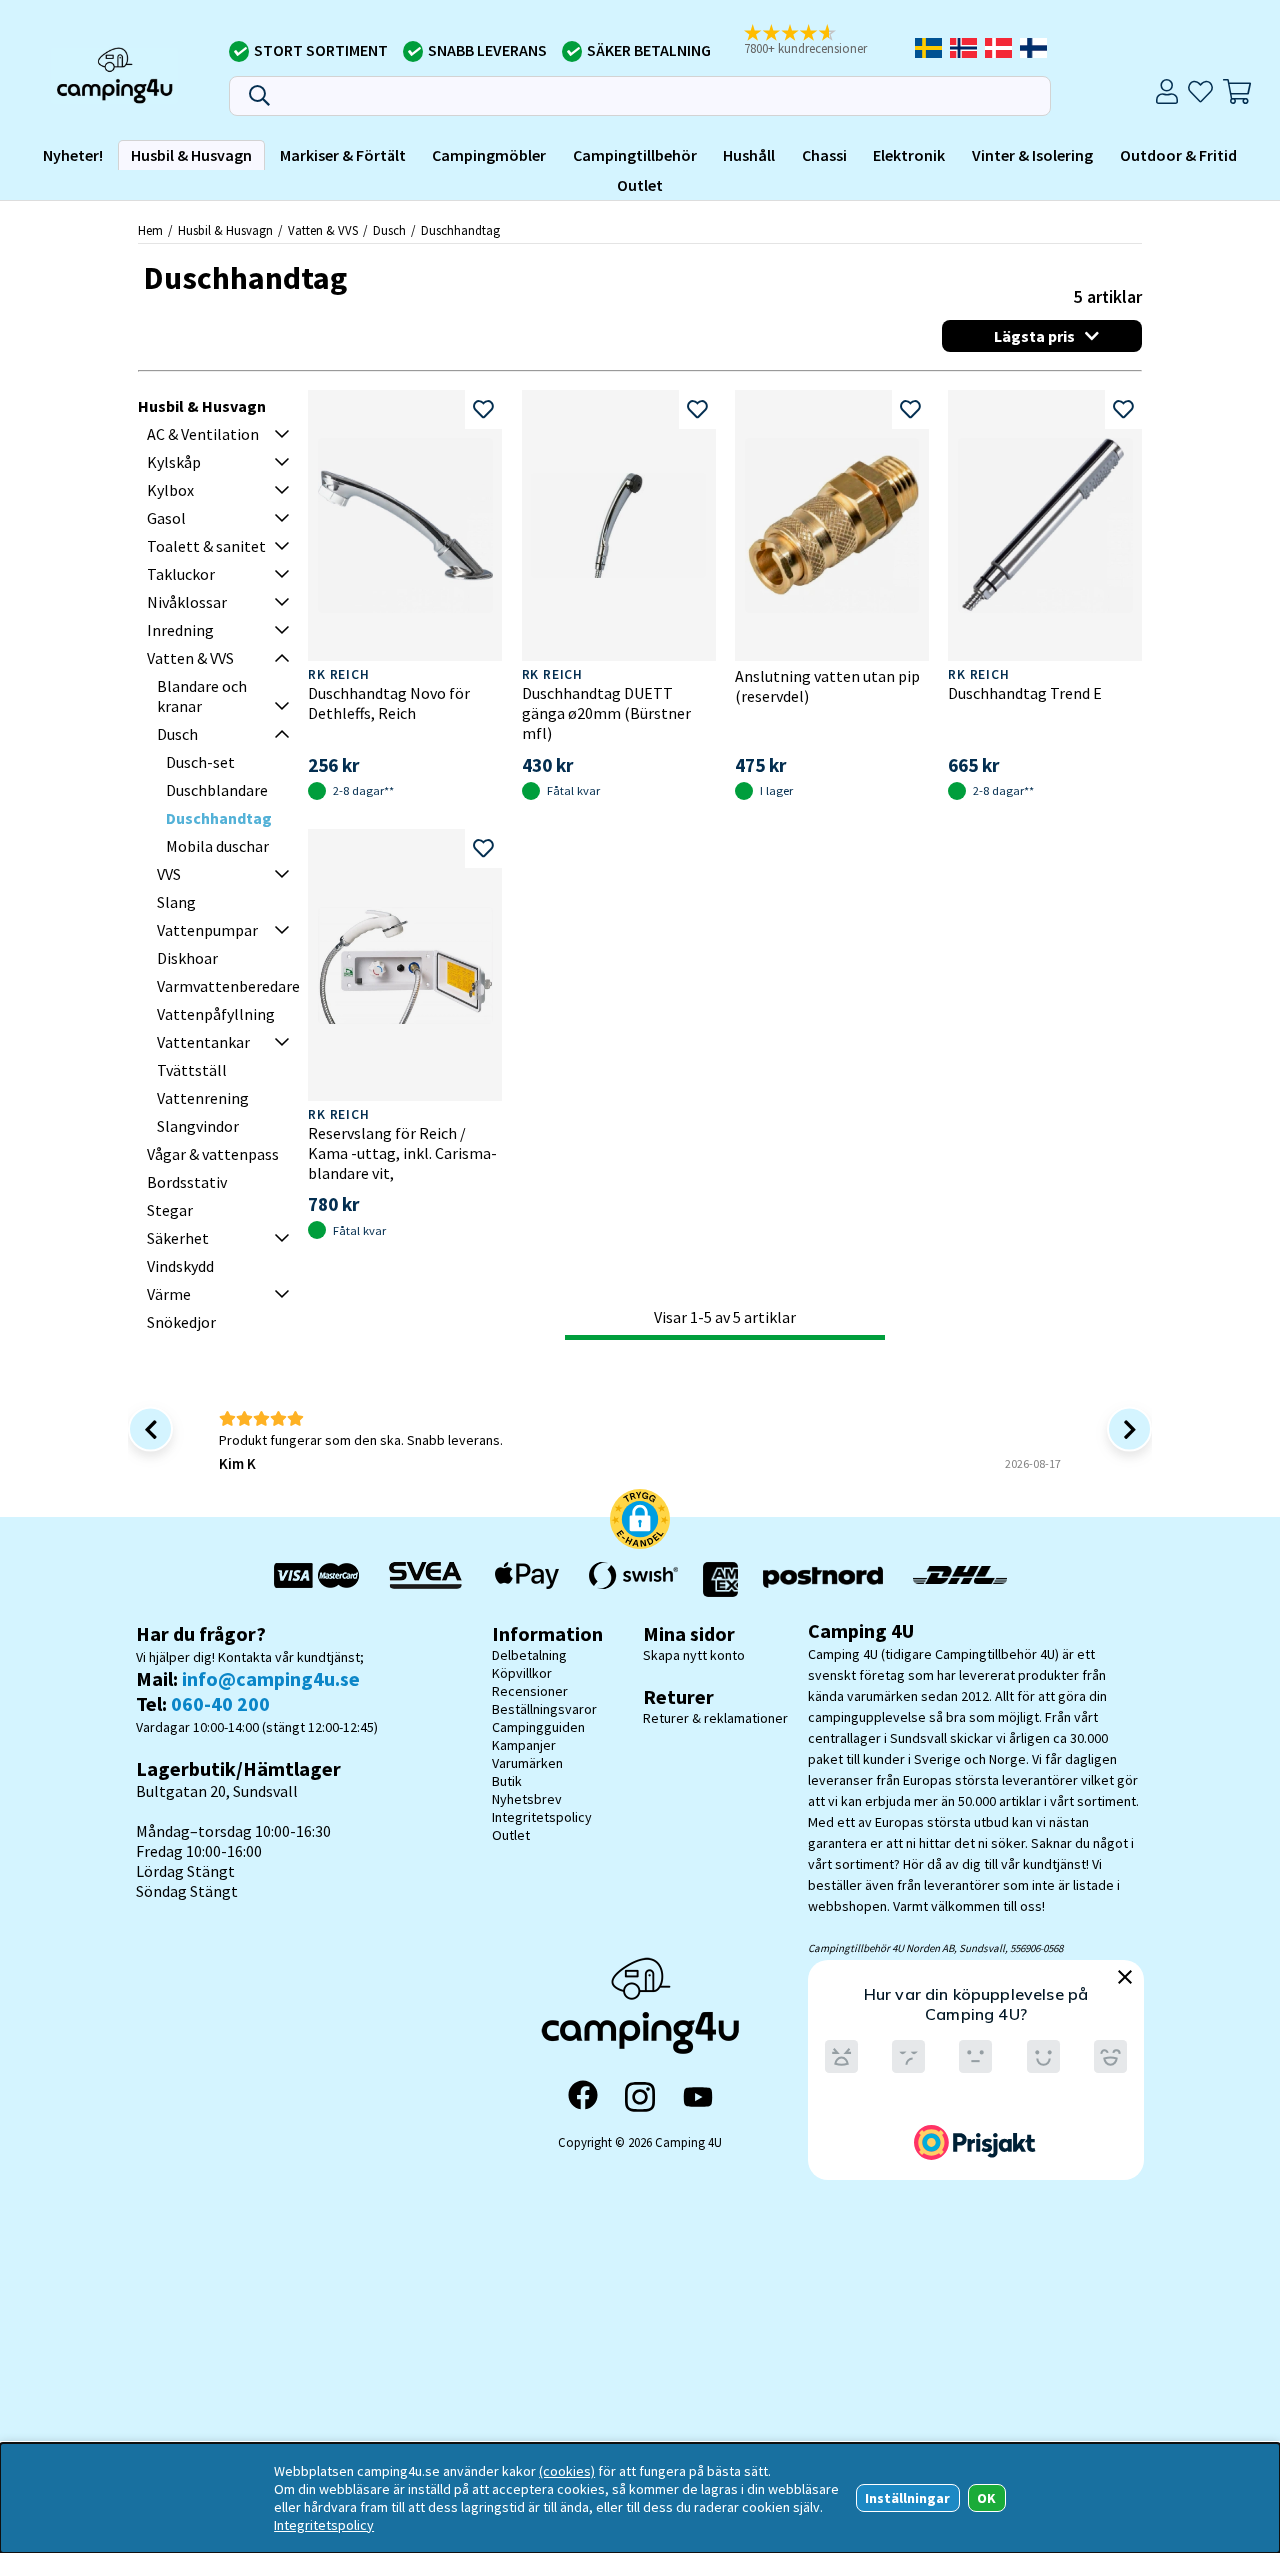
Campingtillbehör (635, 156)
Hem (150, 230)
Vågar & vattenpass (213, 1154)
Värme (169, 1294)
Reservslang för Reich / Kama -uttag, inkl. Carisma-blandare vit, (402, 1153)
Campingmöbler (489, 156)
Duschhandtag (460, 230)
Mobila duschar (217, 846)
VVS (169, 874)
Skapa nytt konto (694, 1655)
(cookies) (567, 2471)
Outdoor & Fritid (1178, 156)
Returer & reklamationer (715, 1718)
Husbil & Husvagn (191, 156)
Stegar (170, 1210)
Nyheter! (73, 156)
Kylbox (170, 490)
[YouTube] (698, 2097)
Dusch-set (200, 762)
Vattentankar (203, 1042)
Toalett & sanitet (206, 546)
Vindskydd (180, 1266)
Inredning (180, 630)
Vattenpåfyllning (216, 1014)
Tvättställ (192, 1070)
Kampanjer (524, 1745)
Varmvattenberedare (228, 986)
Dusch (389, 230)
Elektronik (909, 156)
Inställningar (907, 2498)
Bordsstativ (187, 1182)
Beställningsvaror (544, 1709)
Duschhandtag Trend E (1025, 693)
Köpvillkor (522, 1673)
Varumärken (527, 1763)
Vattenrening (203, 1098)
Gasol (166, 518)
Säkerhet (178, 1238)
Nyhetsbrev (527, 1799)
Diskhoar (187, 958)
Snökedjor (181, 1322)
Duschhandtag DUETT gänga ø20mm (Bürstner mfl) (606, 713)
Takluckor (181, 574)
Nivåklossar (187, 602)
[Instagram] (640, 2097)
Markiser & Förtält (343, 156)
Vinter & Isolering (1032, 156)
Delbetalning (529, 1655)
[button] (819, 41)
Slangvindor (198, 1126)
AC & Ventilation (203, 434)
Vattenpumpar (207, 930)
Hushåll (749, 156)
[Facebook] (583, 2097)
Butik (507, 1781)
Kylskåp (174, 462)
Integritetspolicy (542, 1817)
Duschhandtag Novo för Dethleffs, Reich (389, 703)
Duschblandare (217, 790)
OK (986, 2498)
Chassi (824, 156)
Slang (176, 902)
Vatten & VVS (323, 230)
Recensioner (530, 1691)
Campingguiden (538, 1727)
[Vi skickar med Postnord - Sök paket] (823, 1579)
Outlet (640, 185)
